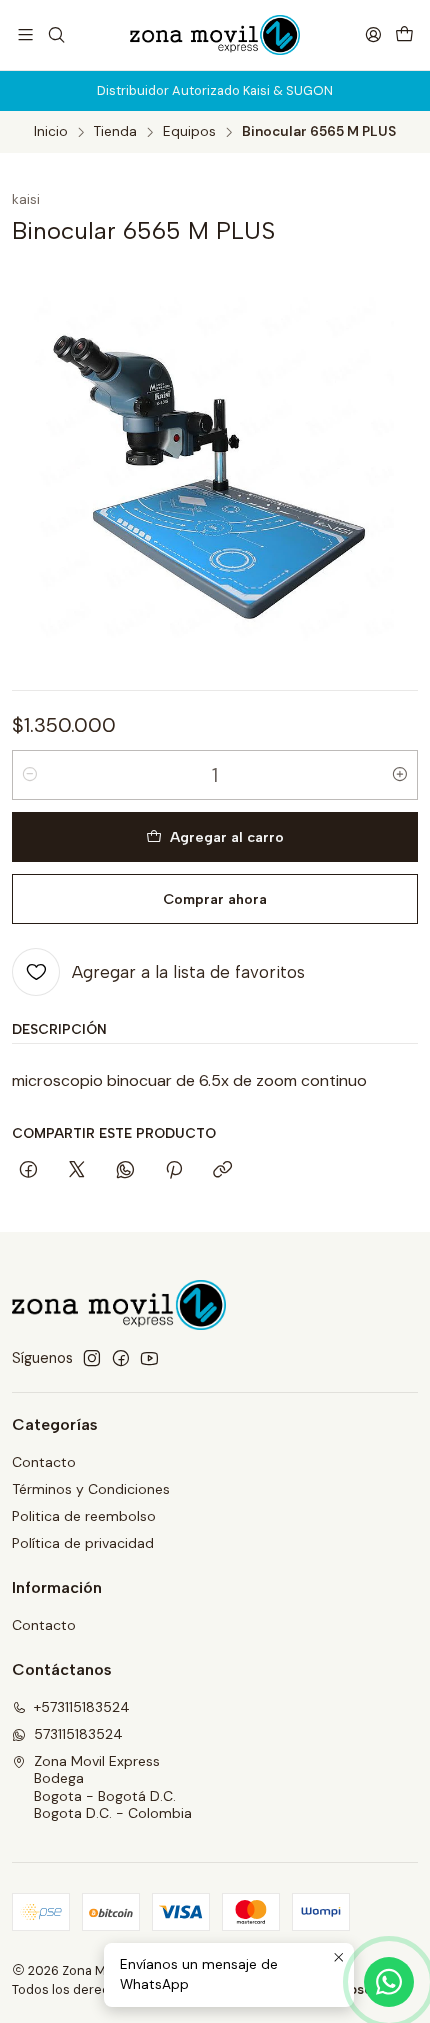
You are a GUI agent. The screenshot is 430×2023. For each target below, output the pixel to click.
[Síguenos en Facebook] (121, 1358)
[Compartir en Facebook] (28, 1171)
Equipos (189, 132)
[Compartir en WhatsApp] (125, 1171)
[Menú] (25, 34)
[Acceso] (373, 34)
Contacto (44, 1462)
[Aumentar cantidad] (400, 775)
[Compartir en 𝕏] (77, 1171)
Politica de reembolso (84, 1516)
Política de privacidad (83, 1543)
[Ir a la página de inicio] (215, 35)
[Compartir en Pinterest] (174, 1171)
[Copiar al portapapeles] (222, 1171)
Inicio (51, 132)
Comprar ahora (215, 899)
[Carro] (404, 34)
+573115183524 (82, 1707)
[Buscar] (55, 34)
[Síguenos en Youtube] (149, 1358)
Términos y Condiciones (91, 1489)
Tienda (115, 132)
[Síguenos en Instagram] (92, 1358)
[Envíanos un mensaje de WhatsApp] (389, 1982)
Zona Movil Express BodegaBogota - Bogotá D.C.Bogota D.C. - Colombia (113, 1787)
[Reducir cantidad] (30, 775)
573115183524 (78, 1734)
